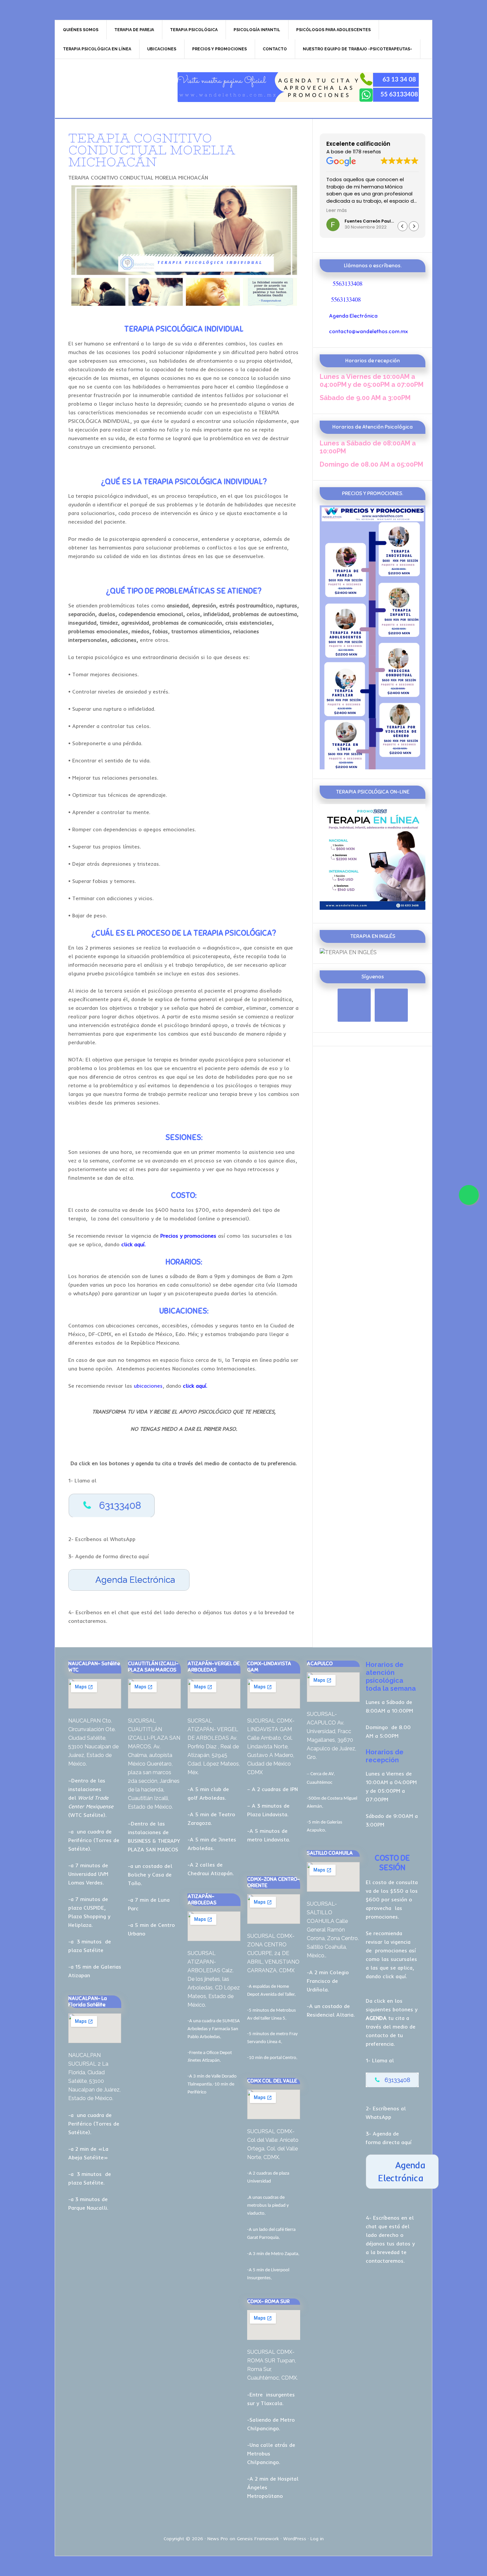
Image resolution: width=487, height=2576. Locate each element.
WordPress (295, 2539)
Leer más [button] (337, 211)
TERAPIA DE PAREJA (111, 87)
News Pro (218, 2539)
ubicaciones (148, 1386)
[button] (414, 226)
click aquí (394, 1976)
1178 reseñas (367, 152)
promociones (391, 1950)
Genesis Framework (258, 2539)
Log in (317, 2539)
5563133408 (348, 283)
